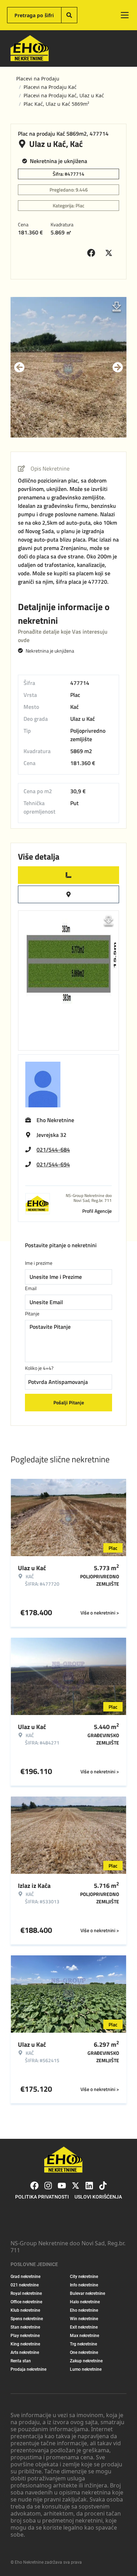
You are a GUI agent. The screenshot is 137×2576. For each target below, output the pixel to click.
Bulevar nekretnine (87, 2293)
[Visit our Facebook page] (34, 2186)
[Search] (69, 15)
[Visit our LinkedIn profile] (89, 2186)
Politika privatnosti (42, 2197)
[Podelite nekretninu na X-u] (110, 253)
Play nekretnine (25, 2336)
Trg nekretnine (83, 2344)
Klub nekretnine (25, 2310)
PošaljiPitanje (69, 1402)
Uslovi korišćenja (98, 2197)
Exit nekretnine (84, 2327)
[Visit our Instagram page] (48, 2186)
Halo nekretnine (85, 2302)
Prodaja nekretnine (28, 2369)
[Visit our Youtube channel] (62, 2186)
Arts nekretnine (25, 2352)
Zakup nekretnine (86, 2361)
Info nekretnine (84, 2285)
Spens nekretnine (27, 2319)
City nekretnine (84, 2277)
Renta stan (21, 2361)
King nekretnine (25, 2344)
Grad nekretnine (25, 2277)
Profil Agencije (97, 1211)
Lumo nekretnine (86, 2369)
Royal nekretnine (26, 2293)
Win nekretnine (84, 2319)
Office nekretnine (26, 2302)
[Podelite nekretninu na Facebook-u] (93, 253)
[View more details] (68, 875)
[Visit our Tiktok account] (103, 2186)
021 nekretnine (25, 2285)
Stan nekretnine (25, 2327)
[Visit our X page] (76, 2186)
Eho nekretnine (84, 2310)
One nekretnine (84, 2352)
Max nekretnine (84, 2336)
